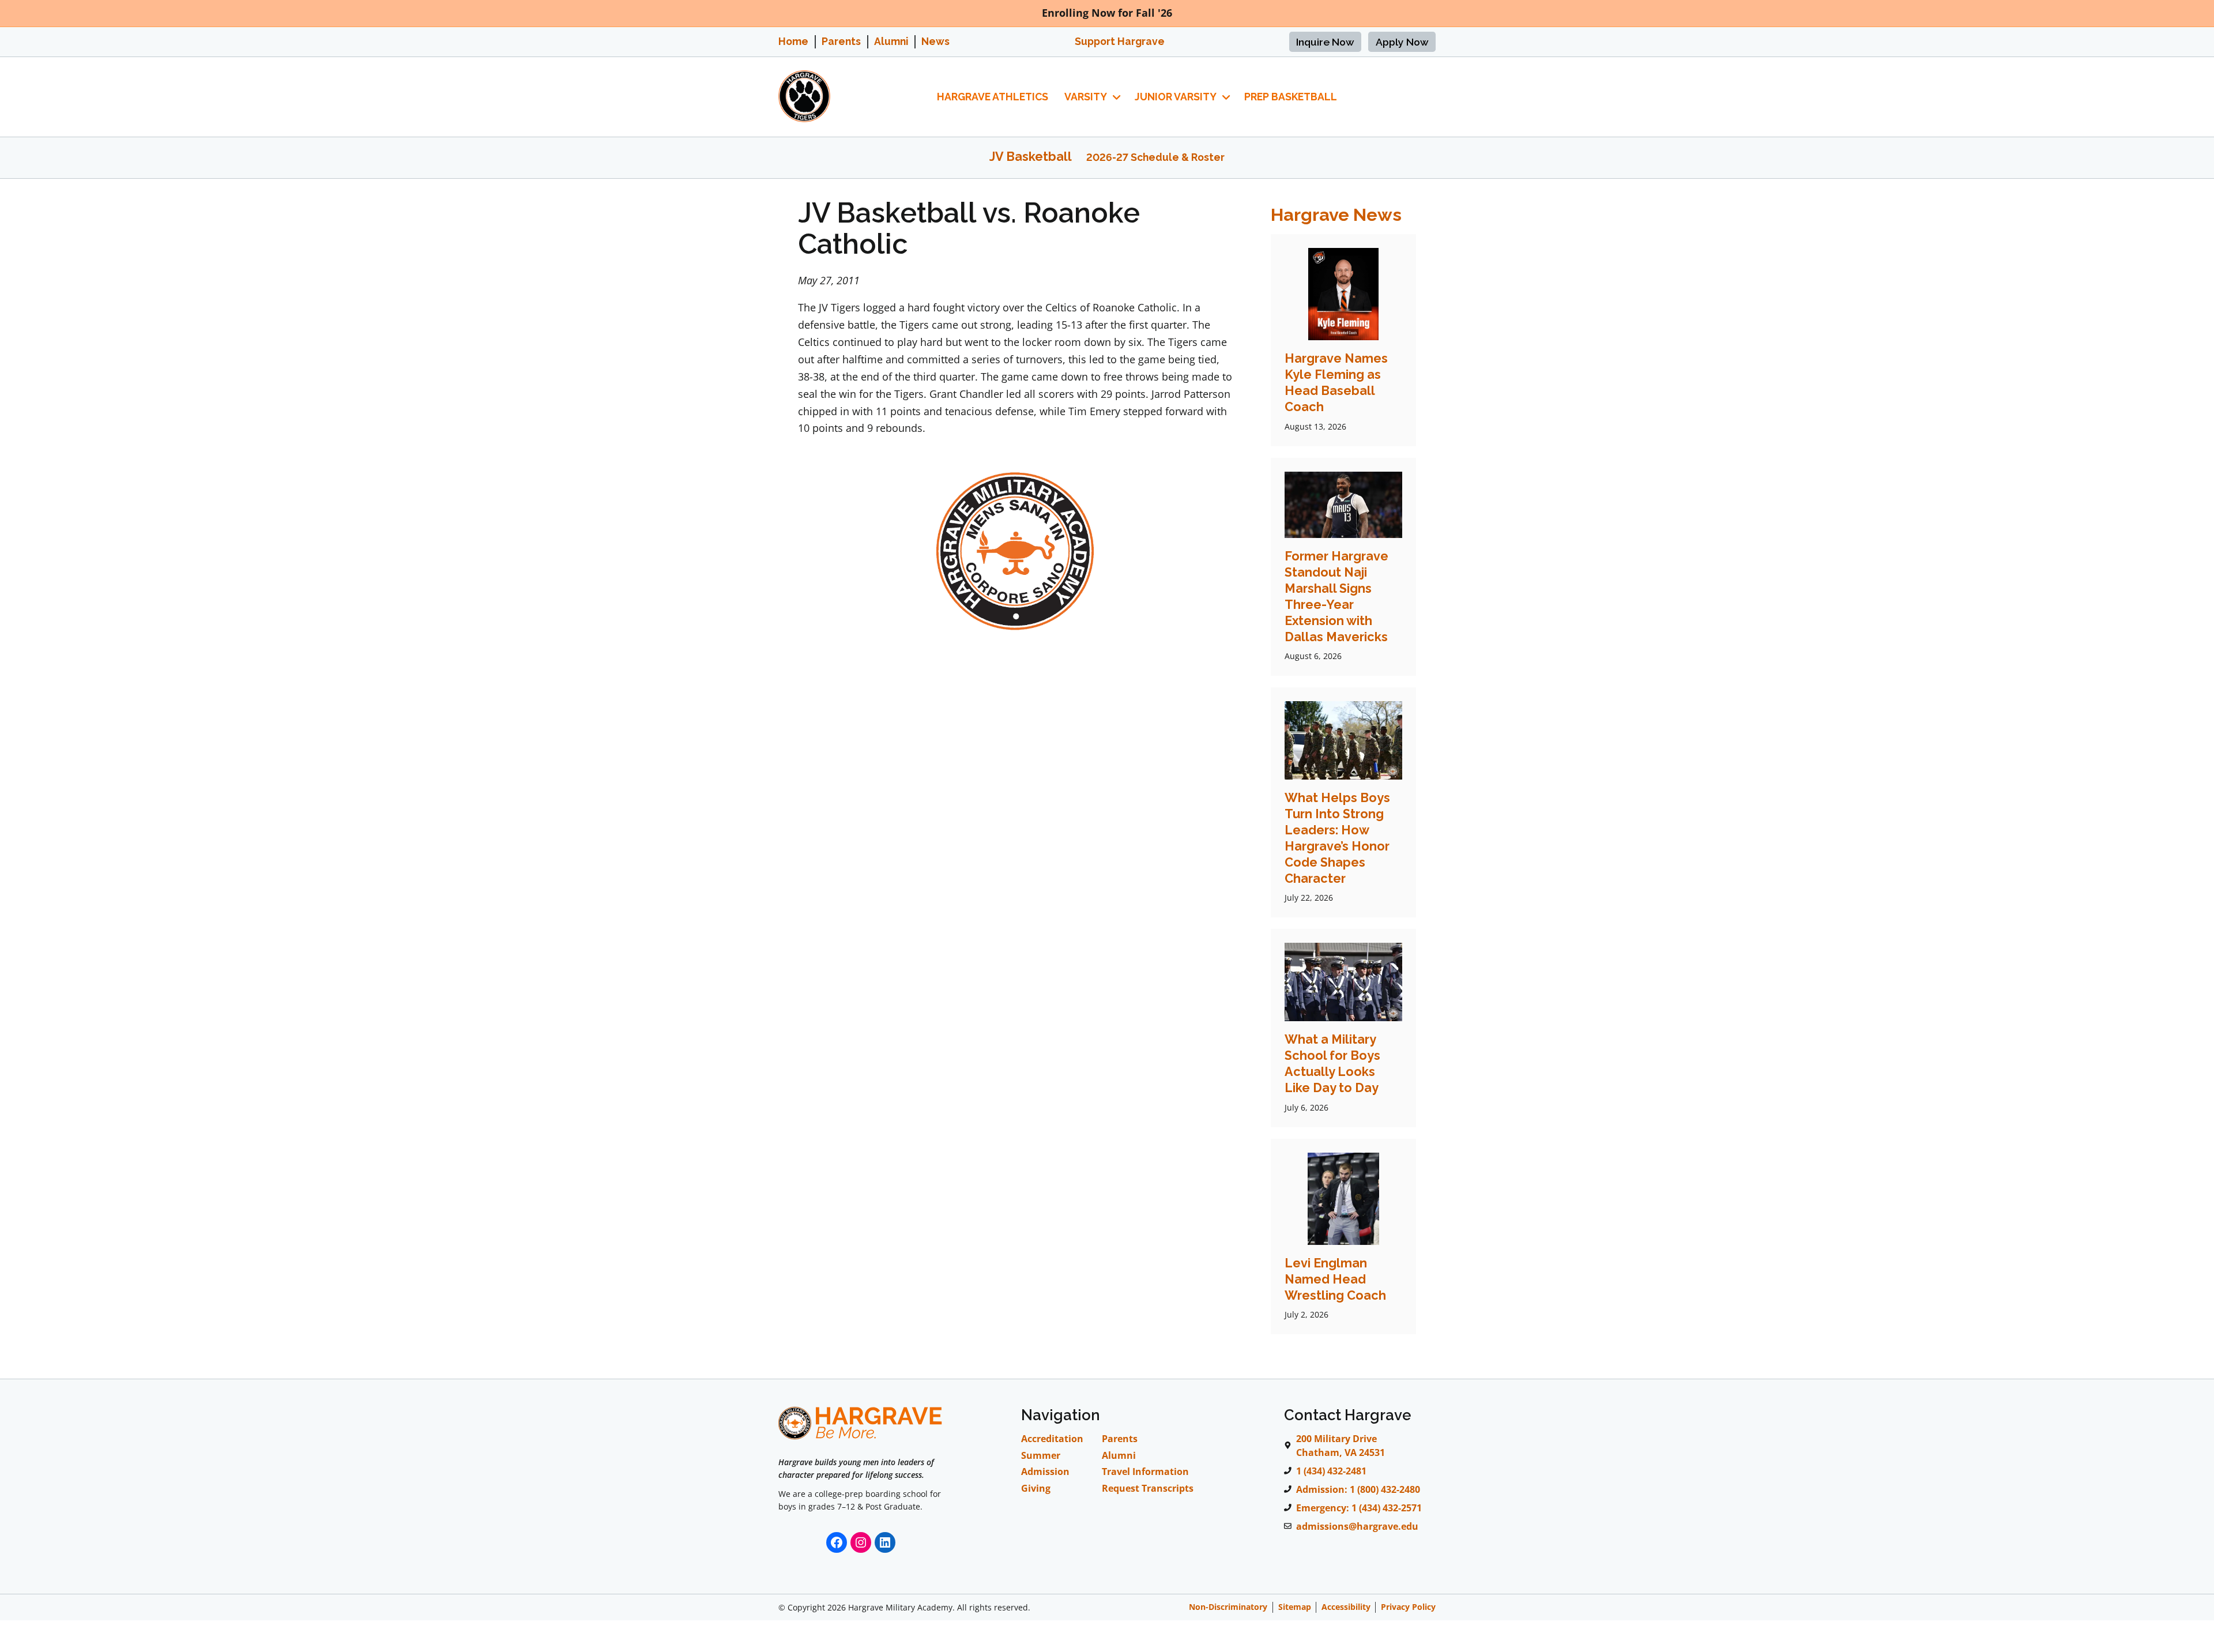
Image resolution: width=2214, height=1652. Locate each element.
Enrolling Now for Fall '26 (1107, 13)
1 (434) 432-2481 (1331, 1471)
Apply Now (1402, 42)
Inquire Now (1325, 42)
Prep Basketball (1291, 97)
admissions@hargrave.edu (1357, 1526)
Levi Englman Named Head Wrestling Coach (1335, 1279)
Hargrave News (1336, 215)
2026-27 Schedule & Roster (1155, 157)
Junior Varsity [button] (1176, 97)
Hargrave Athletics (993, 97)
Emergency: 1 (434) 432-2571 (1359, 1508)
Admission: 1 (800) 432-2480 (1358, 1489)
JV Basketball (1031, 157)
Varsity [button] (1086, 97)
